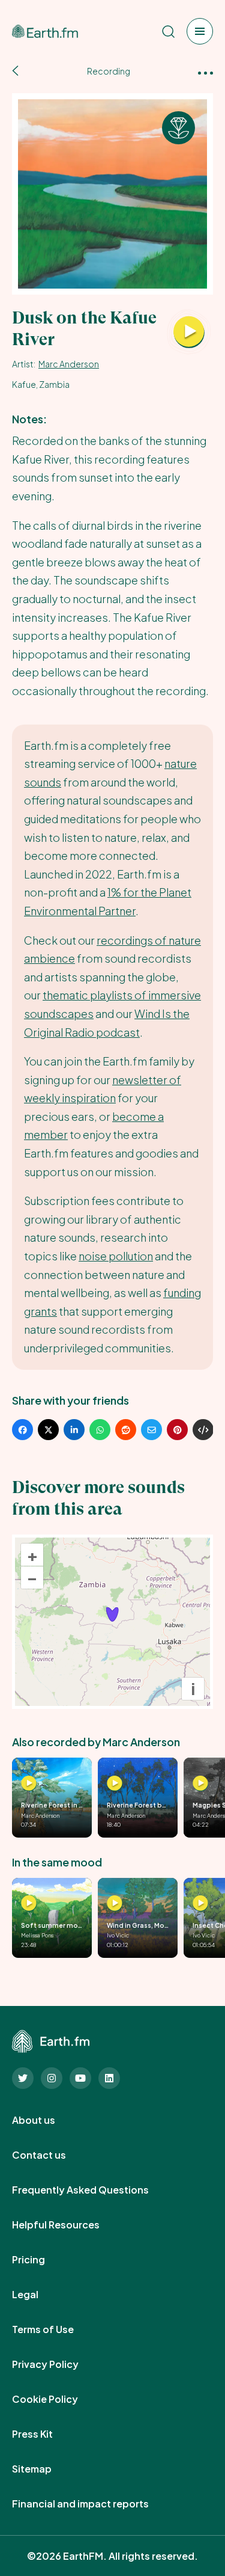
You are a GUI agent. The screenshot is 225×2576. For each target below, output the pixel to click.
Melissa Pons (37, 1935)
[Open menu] (200, 31)
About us (47, 2120)
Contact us (52, 2155)
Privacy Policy (58, 2364)
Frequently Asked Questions (94, 2190)
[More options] (205, 72)
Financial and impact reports (94, 2504)
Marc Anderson (69, 364)
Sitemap (45, 2469)
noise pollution (116, 1256)
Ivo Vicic (118, 1935)
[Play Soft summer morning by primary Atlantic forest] (29, 1904)
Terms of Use (56, 2329)
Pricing (42, 2260)
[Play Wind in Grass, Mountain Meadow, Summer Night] (115, 1904)
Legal (38, 2295)
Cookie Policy (58, 2399)
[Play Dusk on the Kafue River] (189, 333)
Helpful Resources (69, 2225)
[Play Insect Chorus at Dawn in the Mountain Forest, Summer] (200, 1904)
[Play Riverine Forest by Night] (115, 1783)
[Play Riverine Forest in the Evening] (29, 1783)
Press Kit (46, 2434)
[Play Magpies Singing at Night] (200, 1783)
